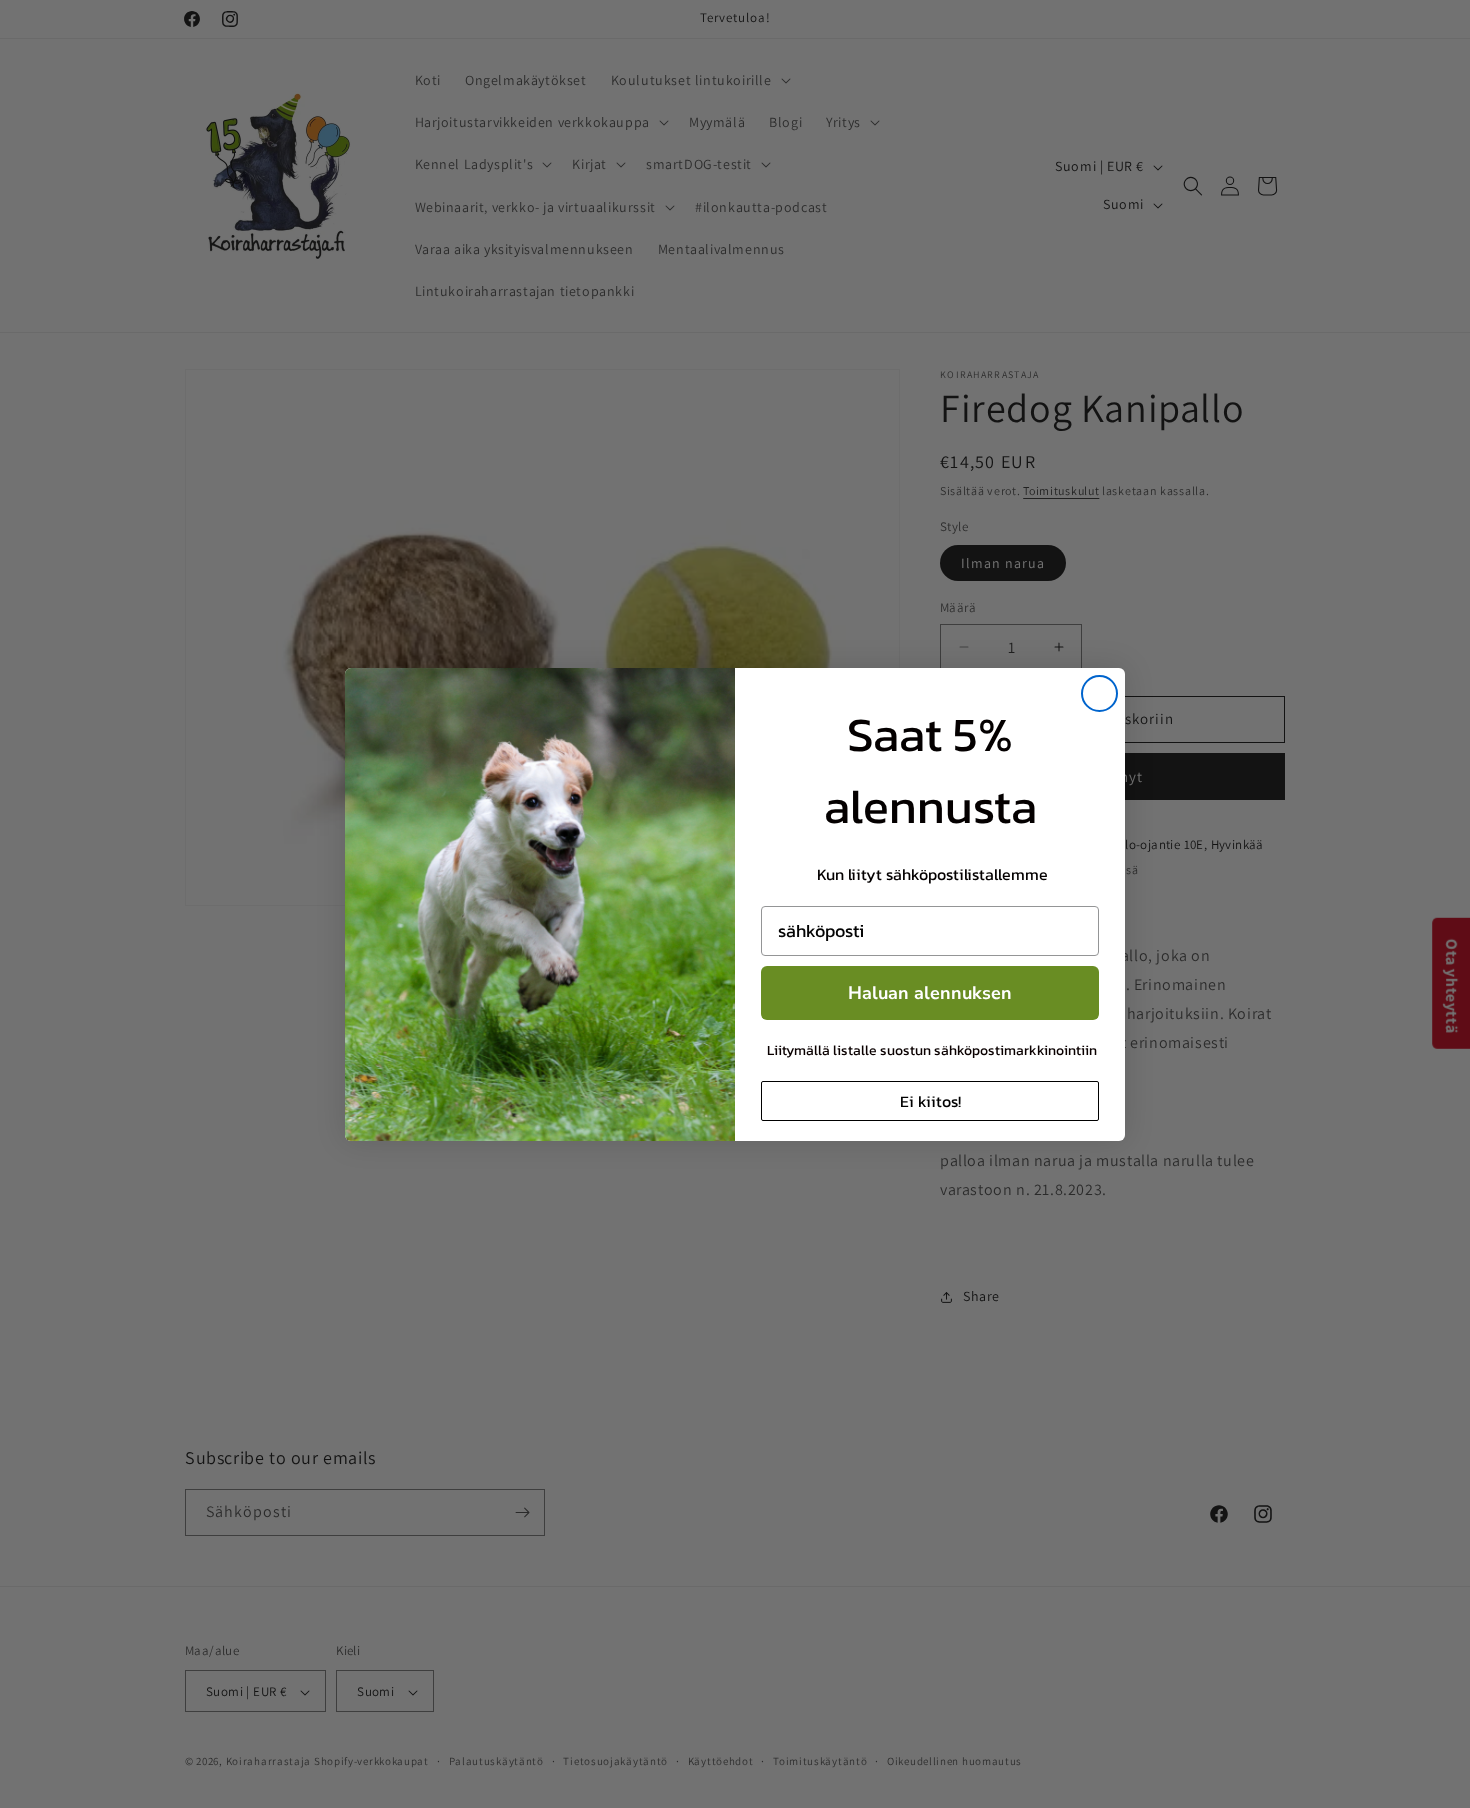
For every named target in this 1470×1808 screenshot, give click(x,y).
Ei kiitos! (930, 1101)
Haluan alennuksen (930, 993)
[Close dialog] (1099, 693)
